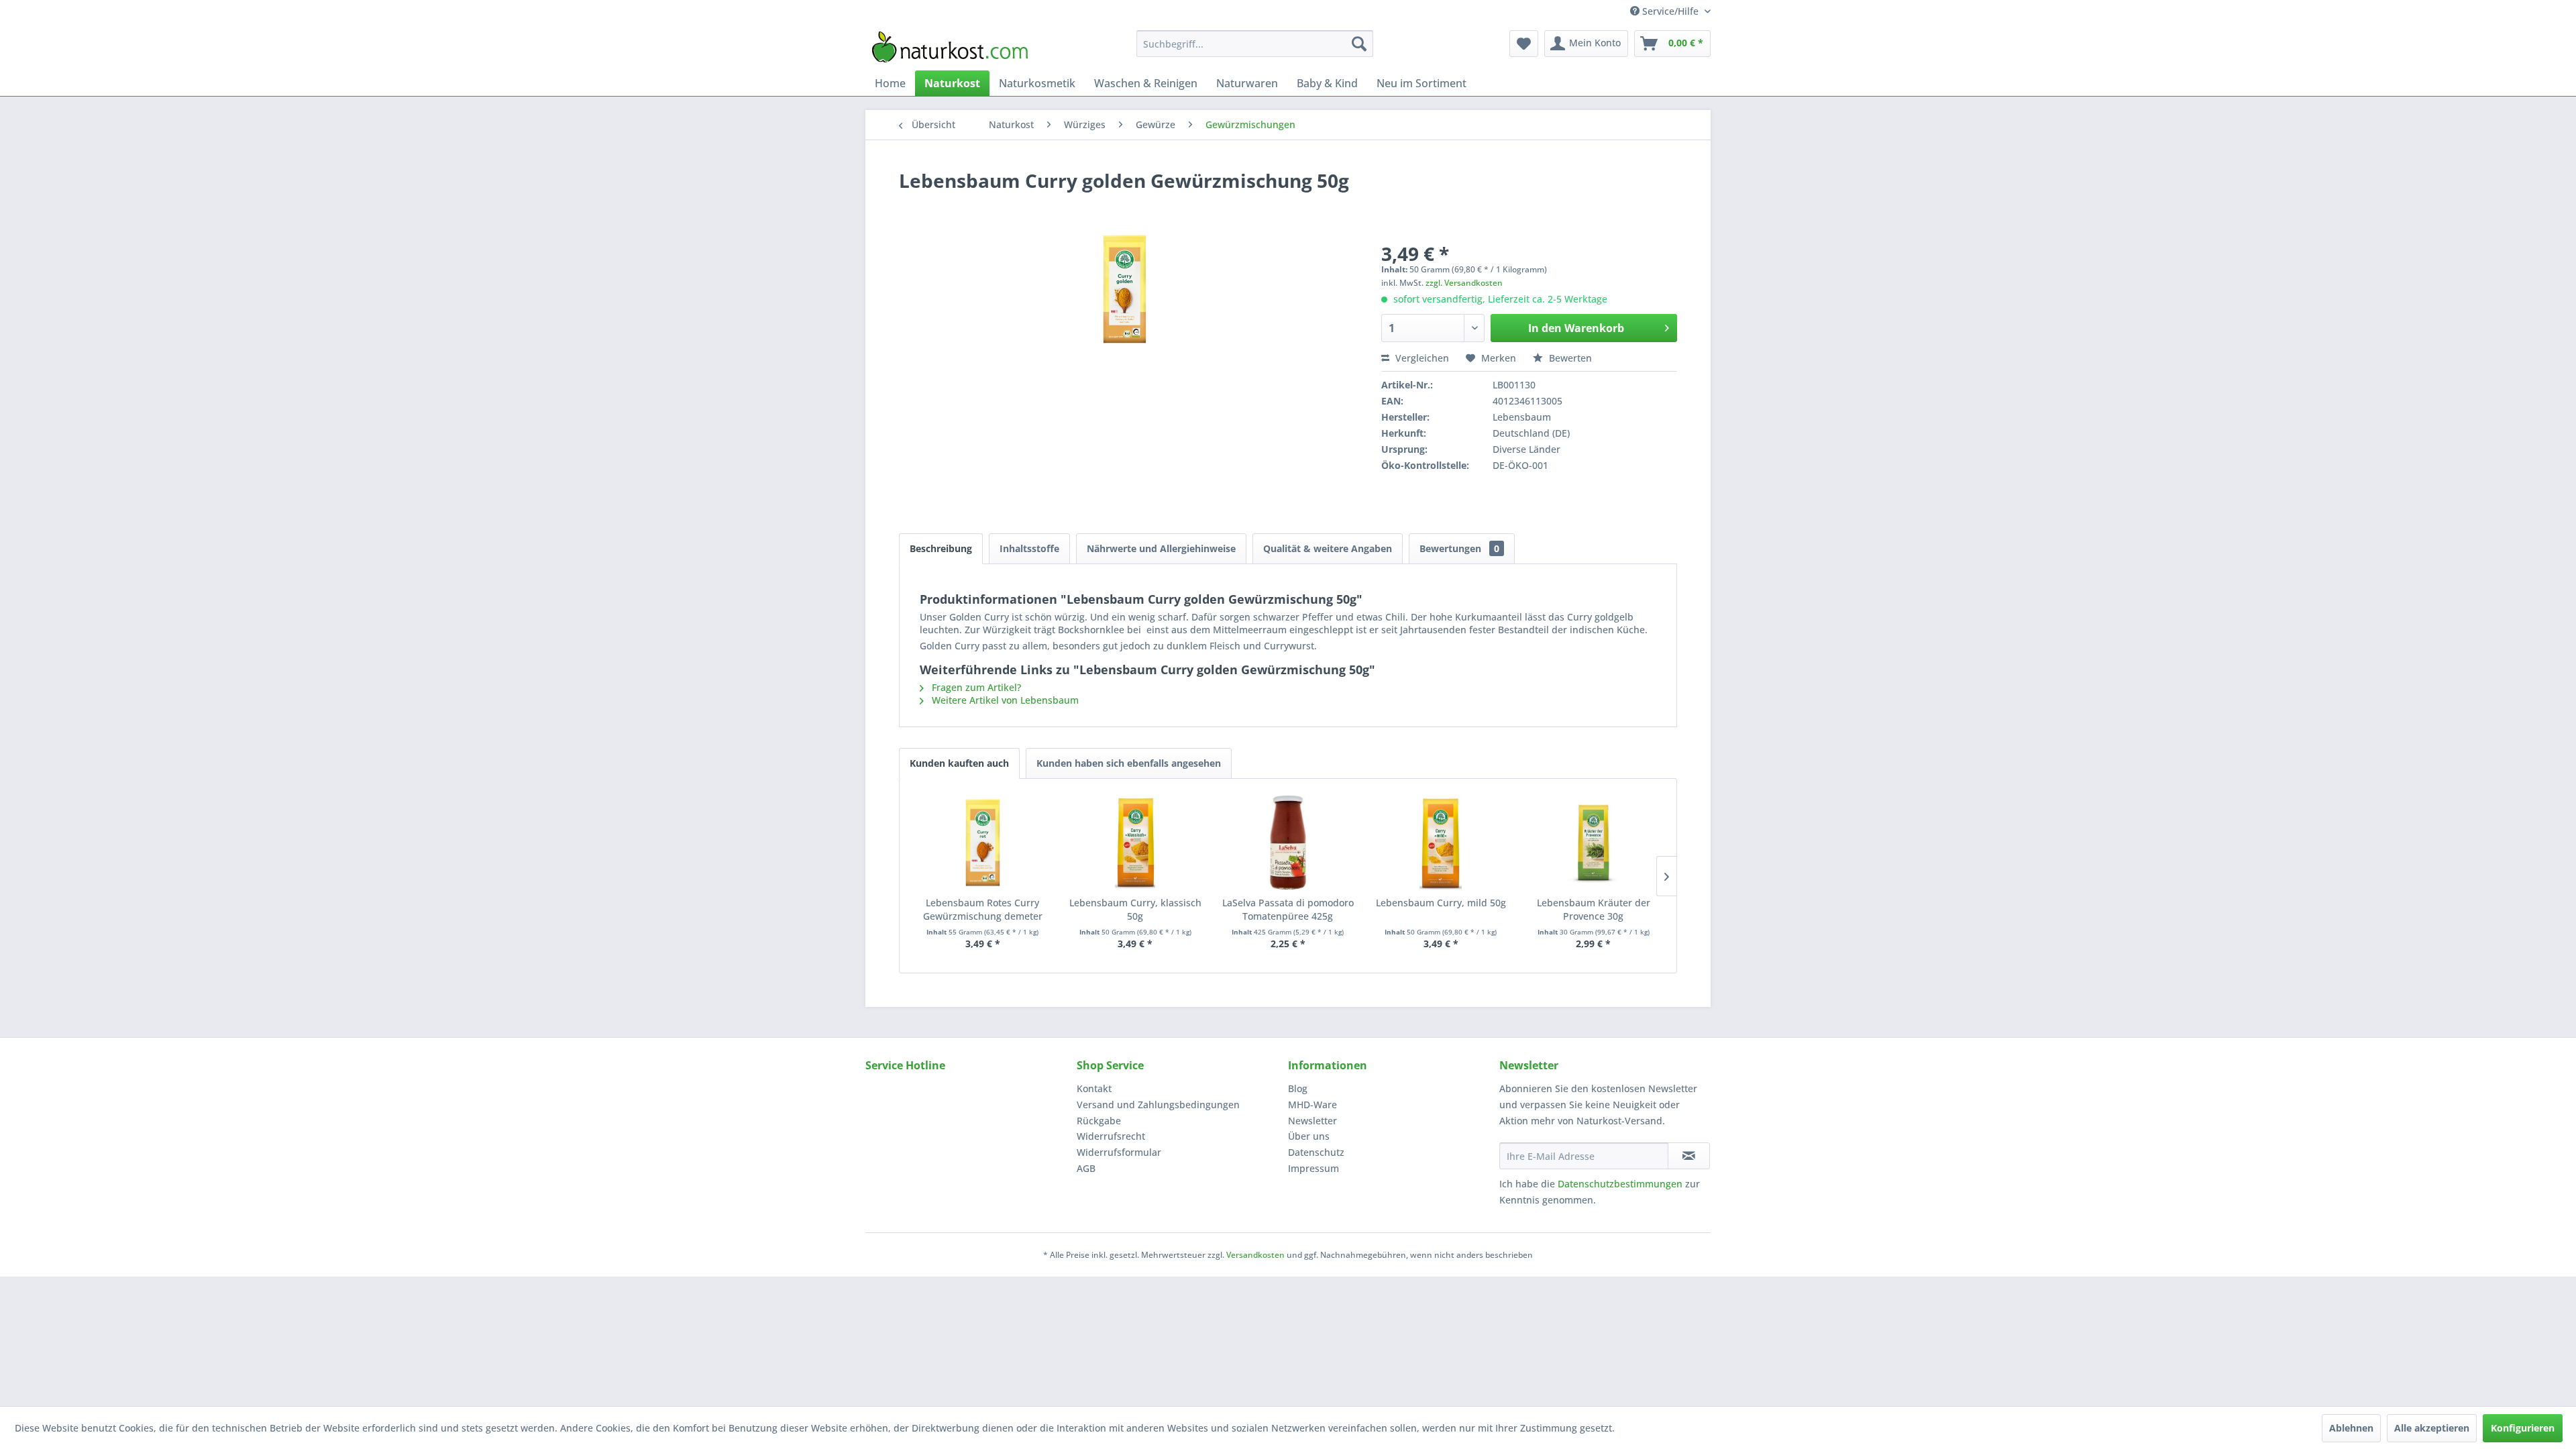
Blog (1298, 1088)
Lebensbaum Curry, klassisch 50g (1135, 909)
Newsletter (1312, 1121)
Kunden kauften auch (959, 763)
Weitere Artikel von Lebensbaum (1004, 700)
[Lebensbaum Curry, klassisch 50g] (1136, 843)
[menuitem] (1255, 44)
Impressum (1313, 1168)
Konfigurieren (2523, 1428)
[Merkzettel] (1524, 44)
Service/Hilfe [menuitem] (1670, 11)
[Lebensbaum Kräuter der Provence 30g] (1593, 843)
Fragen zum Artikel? (975, 687)
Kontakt (1094, 1088)
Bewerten (1569, 358)
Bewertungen (1459, 548)
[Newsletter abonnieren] (1689, 1156)
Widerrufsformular (1119, 1152)
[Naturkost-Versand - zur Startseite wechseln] (950, 47)
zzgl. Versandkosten (1464, 283)
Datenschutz (1316, 1152)
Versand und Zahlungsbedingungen (1158, 1105)
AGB (1086, 1168)
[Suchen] (1359, 44)
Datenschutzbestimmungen (1620, 1184)
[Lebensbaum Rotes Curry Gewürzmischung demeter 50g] (983, 843)
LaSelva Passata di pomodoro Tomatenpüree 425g (1288, 909)
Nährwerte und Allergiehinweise (1161, 548)
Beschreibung (941, 548)
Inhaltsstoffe (1029, 548)
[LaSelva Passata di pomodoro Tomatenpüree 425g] (1288, 843)
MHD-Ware (1312, 1105)
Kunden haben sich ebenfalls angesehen (1129, 763)
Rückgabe (1099, 1121)
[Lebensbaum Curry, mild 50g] (1441, 843)
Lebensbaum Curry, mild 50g (1441, 903)
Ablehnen (2351, 1428)
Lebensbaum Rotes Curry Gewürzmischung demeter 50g (983, 910)
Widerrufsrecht (1111, 1136)
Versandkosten (1255, 1255)
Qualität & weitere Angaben (1328, 548)
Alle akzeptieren (2432, 1428)
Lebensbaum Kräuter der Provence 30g (1594, 909)
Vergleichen (1421, 358)
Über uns (1309, 1136)
